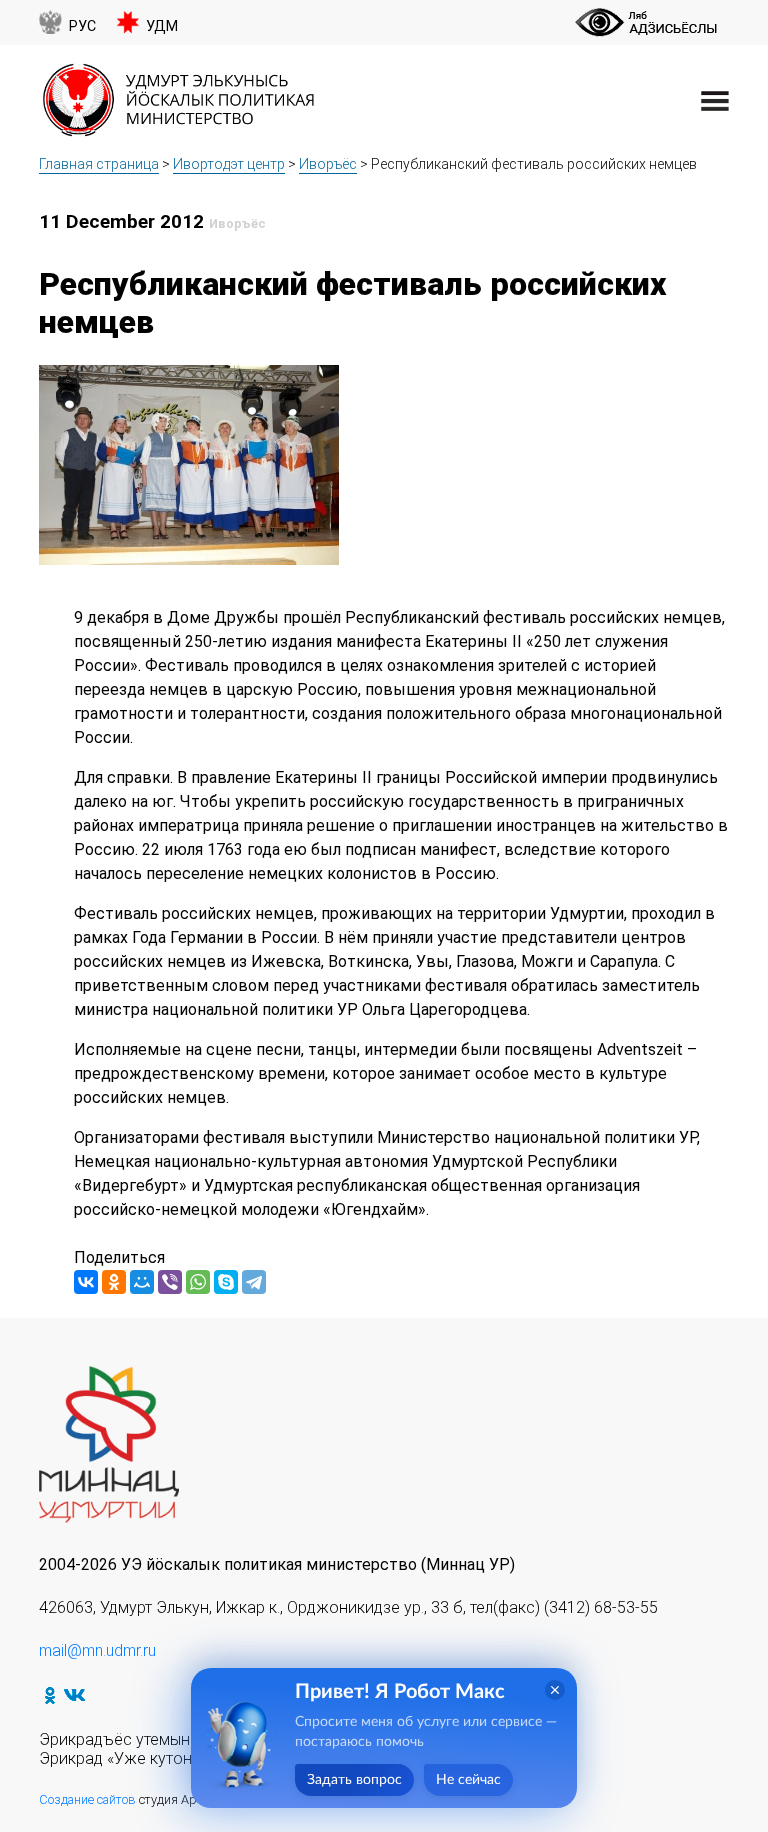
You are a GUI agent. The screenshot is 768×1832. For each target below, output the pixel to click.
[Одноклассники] (114, 1282)
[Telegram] (254, 1282)
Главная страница (99, 164)
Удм (162, 26)
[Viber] (170, 1282)
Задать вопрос (354, 1780)
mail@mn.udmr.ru (97, 1650)
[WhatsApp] (198, 1282)
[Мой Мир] (142, 1282)
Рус (82, 26)
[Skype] (226, 1282)
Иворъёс (328, 164)
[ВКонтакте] (86, 1282)
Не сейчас (468, 1780)
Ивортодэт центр (229, 164)
